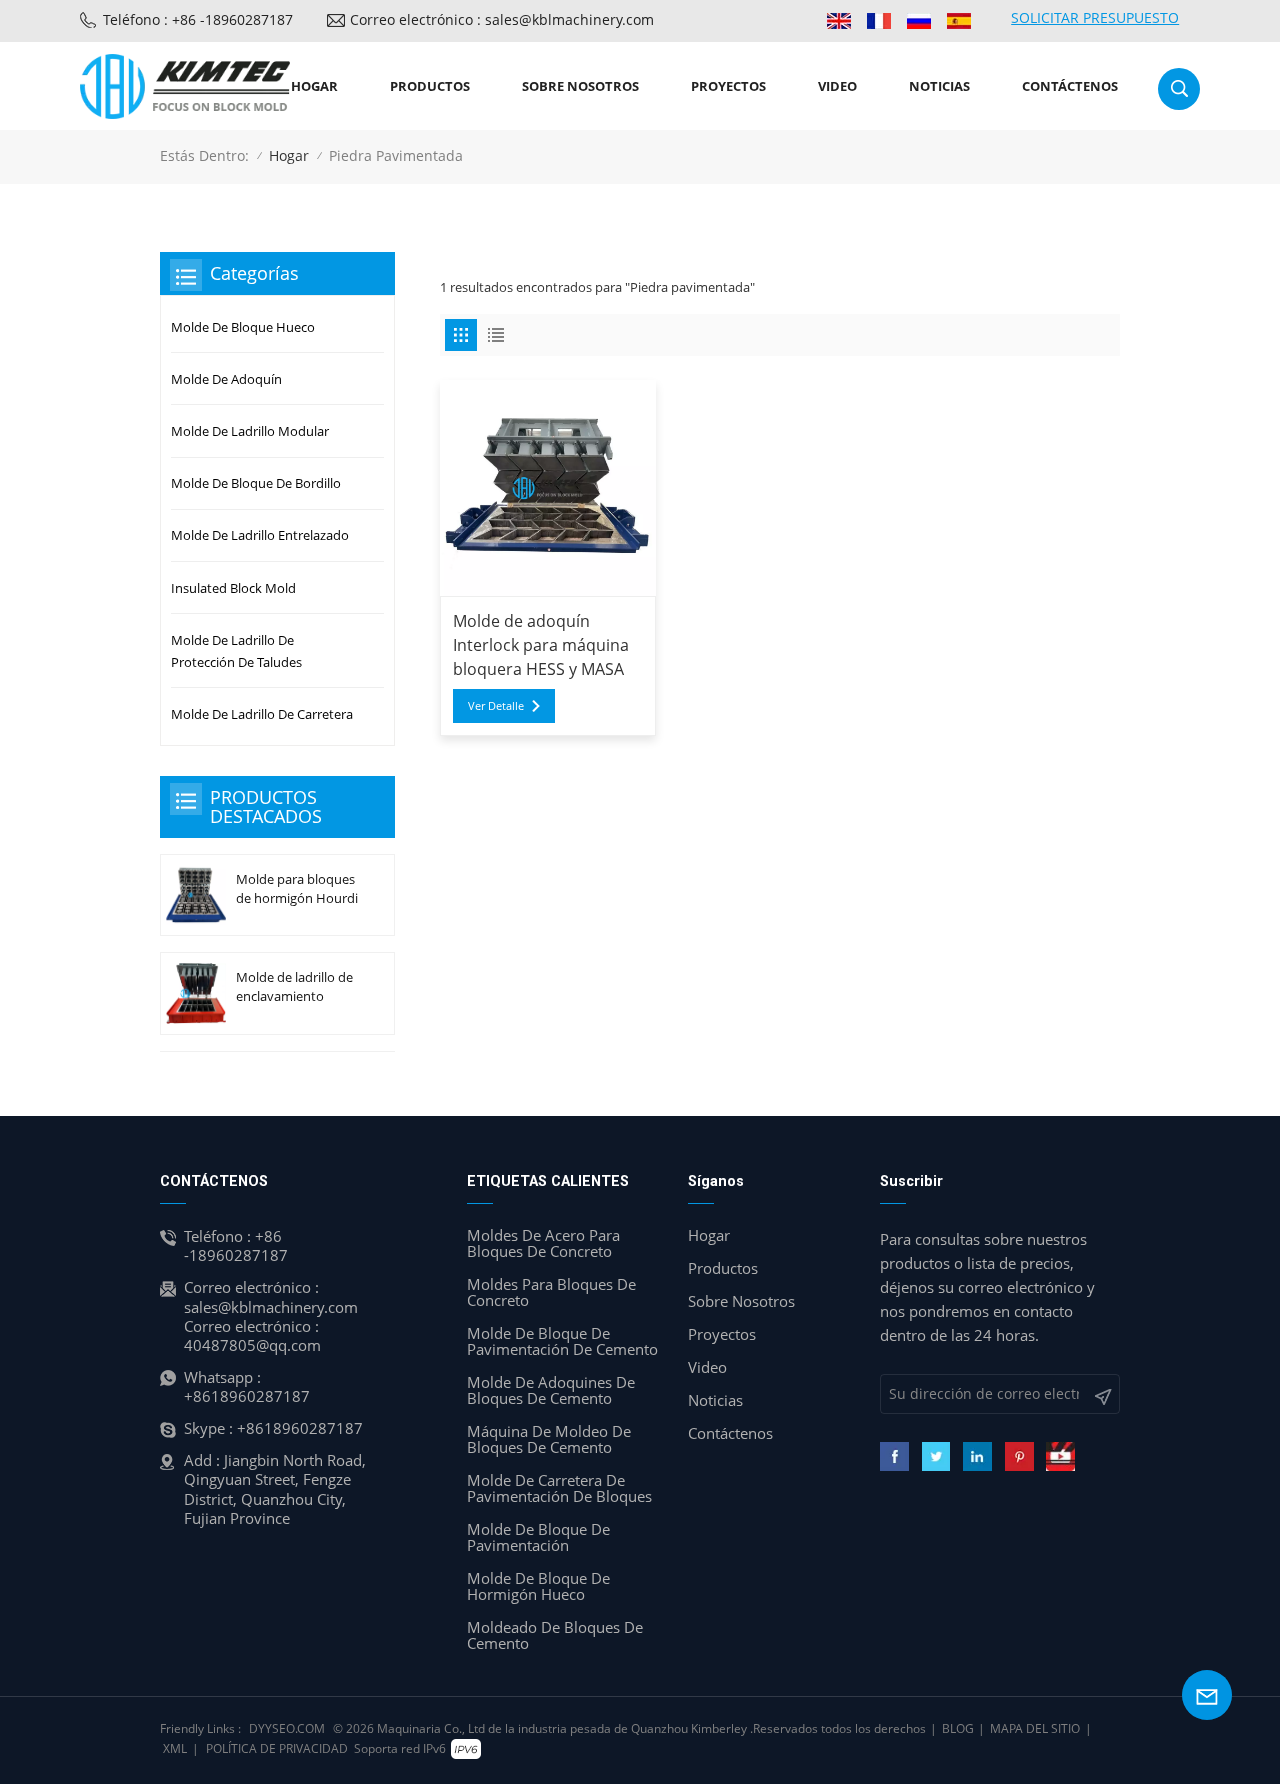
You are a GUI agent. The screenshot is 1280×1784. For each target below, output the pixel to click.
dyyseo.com (287, 1728)
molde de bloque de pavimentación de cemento (562, 1341)
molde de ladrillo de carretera (262, 714)
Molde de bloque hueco (243, 327)
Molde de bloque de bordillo (256, 483)
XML (175, 1748)
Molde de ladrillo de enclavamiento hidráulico (294, 987)
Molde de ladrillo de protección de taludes (236, 651)
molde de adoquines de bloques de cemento (551, 1390)
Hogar (314, 86)
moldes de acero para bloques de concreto (543, 1243)
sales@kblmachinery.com (271, 1307)
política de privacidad (277, 1748)
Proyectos (728, 86)
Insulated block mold (233, 588)
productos (430, 86)
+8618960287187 (247, 1396)
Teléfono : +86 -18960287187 (198, 19)
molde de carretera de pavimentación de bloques (559, 1488)
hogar (709, 1235)
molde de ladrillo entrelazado (260, 535)
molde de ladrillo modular (250, 431)
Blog (958, 1728)
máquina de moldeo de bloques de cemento (549, 1439)
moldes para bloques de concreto (551, 1292)
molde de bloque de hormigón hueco (538, 1586)
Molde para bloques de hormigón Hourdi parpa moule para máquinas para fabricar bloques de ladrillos (297, 889)
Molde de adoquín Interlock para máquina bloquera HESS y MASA (541, 645)
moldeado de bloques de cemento (555, 1635)
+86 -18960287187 (236, 1245)
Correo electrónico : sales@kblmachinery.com (502, 19)
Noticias (939, 86)
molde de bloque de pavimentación (538, 1537)
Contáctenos (1070, 86)
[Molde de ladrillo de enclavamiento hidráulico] (196, 993)
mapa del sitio (1035, 1728)
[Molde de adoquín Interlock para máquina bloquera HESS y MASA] (548, 488)
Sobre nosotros (580, 86)
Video (837, 86)
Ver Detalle (496, 705)
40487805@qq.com (252, 1345)
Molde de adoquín (226, 379)
